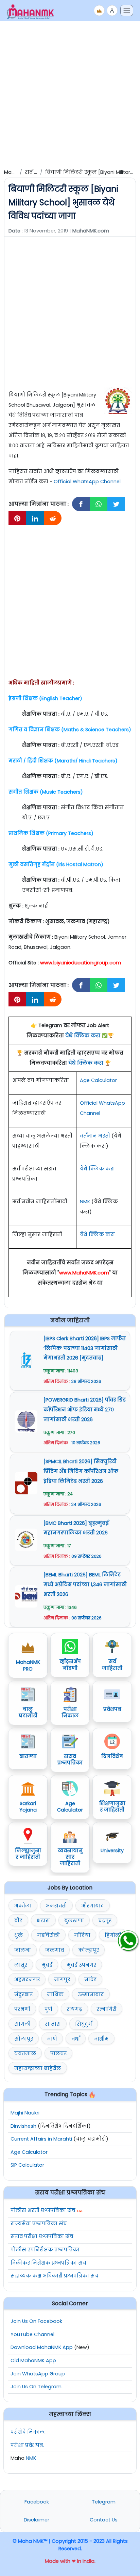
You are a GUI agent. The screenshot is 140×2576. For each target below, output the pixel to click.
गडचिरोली (48, 1935)
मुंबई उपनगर (81, 1965)
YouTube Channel (32, 2334)
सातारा (53, 2024)
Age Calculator (98, 1080)
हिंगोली (113, 1935)
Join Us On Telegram (36, 2387)
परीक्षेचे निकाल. (28, 2432)
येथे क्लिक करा (83, 1036)
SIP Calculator (27, 2165)
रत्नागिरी (107, 2009)
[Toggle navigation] (127, 11)
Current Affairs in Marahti (41, 2139)
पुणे (48, 2009)
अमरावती (56, 1906)
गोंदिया (82, 1935)
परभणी (22, 2009)
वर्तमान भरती (95, 1136)
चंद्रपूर (105, 1921)
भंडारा (43, 1921)
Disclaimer (37, 2520)
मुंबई (47, 1965)
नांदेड (90, 1980)
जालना (23, 1950)
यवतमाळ (25, 2053)
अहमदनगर (27, 1980)
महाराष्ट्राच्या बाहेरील (38, 2068)
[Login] (112, 11)
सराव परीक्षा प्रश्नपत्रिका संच (42, 2236)
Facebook (37, 2502)
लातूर (21, 1965)
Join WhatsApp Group (38, 2374)
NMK (85, 1202)
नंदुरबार (23, 1995)
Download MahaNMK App (42, 2347)
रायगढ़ (74, 2009)
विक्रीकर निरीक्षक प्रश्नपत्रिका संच (48, 2263)
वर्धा (76, 2039)
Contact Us (104, 2520)
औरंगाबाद (93, 1906)
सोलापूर (24, 2039)
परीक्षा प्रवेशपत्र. (27, 2445)
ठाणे (52, 2039)
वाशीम (101, 2039)
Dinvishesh (23, 2126)
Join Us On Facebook (36, 2321)
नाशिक (55, 1995)
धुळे (19, 1935)
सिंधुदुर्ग (84, 2024)
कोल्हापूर (89, 1950)
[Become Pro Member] (99, 11)
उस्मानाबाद (91, 1995)
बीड (18, 1921)
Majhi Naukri (25, 2113)
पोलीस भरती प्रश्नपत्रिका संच (43, 2210)
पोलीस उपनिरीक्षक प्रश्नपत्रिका (45, 2250)
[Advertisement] (70, 94)
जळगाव (55, 1950)
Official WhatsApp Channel (87, 482)
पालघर (58, 2053)
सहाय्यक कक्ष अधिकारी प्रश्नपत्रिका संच (55, 2276)
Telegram (104, 2502)
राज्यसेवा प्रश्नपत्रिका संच (39, 2224)
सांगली (22, 2024)
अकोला (23, 1906)
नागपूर (62, 1980)
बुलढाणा (74, 1921)
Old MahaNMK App (33, 2360)
